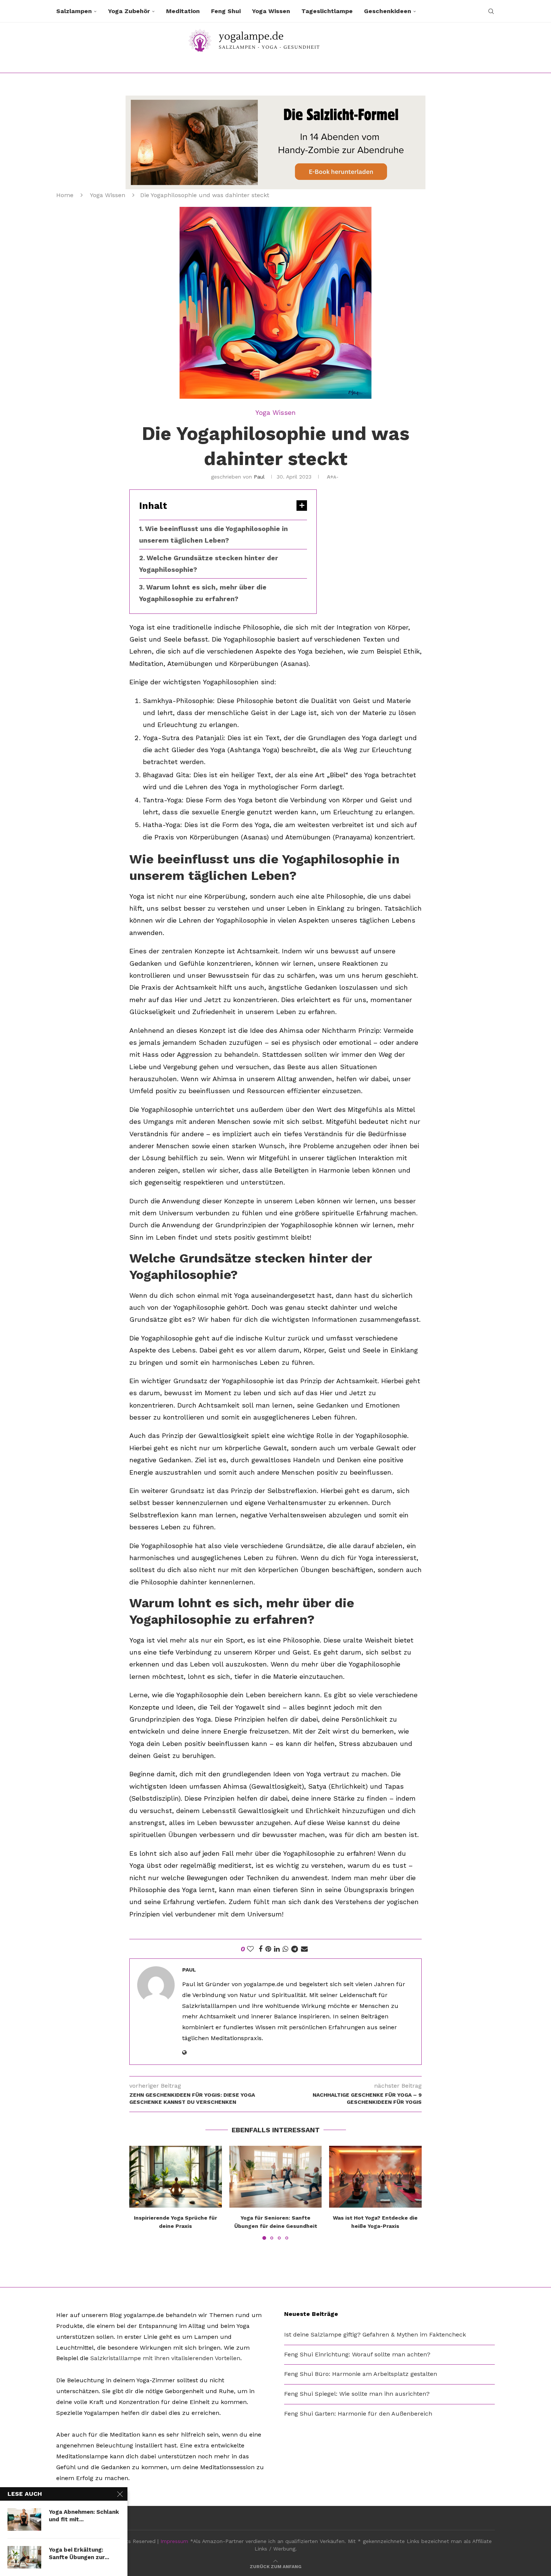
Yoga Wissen (271, 11)
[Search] (491, 11)
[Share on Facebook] (261, 1949)
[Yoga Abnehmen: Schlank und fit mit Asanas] (24, 2519)
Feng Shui (226, 11)
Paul (259, 477)
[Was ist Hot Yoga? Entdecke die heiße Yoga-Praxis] (375, 2177)
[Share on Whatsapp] (285, 1949)
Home (65, 195)
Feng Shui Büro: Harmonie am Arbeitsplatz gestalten (361, 2374)
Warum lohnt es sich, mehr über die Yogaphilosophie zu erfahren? (203, 593)
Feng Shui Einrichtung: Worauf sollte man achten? (357, 2354)
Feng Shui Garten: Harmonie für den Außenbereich (358, 2414)
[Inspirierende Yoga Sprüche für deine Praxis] (176, 2177)
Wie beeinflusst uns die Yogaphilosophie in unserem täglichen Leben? (213, 534)
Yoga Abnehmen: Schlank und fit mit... (84, 2516)
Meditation (183, 11)
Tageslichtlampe (327, 11)
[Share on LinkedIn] (277, 1949)
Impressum (174, 2541)
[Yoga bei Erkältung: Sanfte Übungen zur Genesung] (24, 2557)
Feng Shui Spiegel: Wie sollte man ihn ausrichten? (357, 2394)
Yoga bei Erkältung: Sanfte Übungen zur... (79, 2554)
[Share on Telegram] (295, 1949)
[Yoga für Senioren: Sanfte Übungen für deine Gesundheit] (276, 2177)
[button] (139, 2193)
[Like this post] (250, 1949)
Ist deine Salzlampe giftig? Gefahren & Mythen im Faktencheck (375, 2334)
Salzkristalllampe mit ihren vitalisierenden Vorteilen (165, 2358)
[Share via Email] (304, 1949)
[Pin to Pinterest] (268, 1949)
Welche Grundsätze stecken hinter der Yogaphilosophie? (209, 564)
